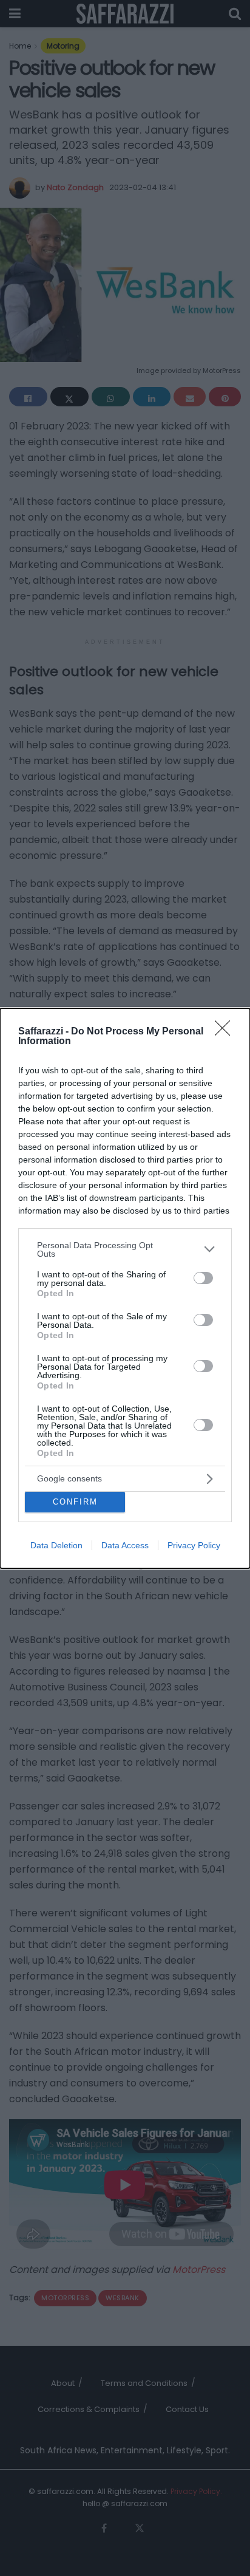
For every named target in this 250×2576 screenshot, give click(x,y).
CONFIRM (75, 1502)
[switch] (203, 1278)
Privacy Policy (194, 1545)
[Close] (226, 1032)
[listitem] (125, 1249)
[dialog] (125, 1288)
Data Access (125, 1545)
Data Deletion (56, 1545)
